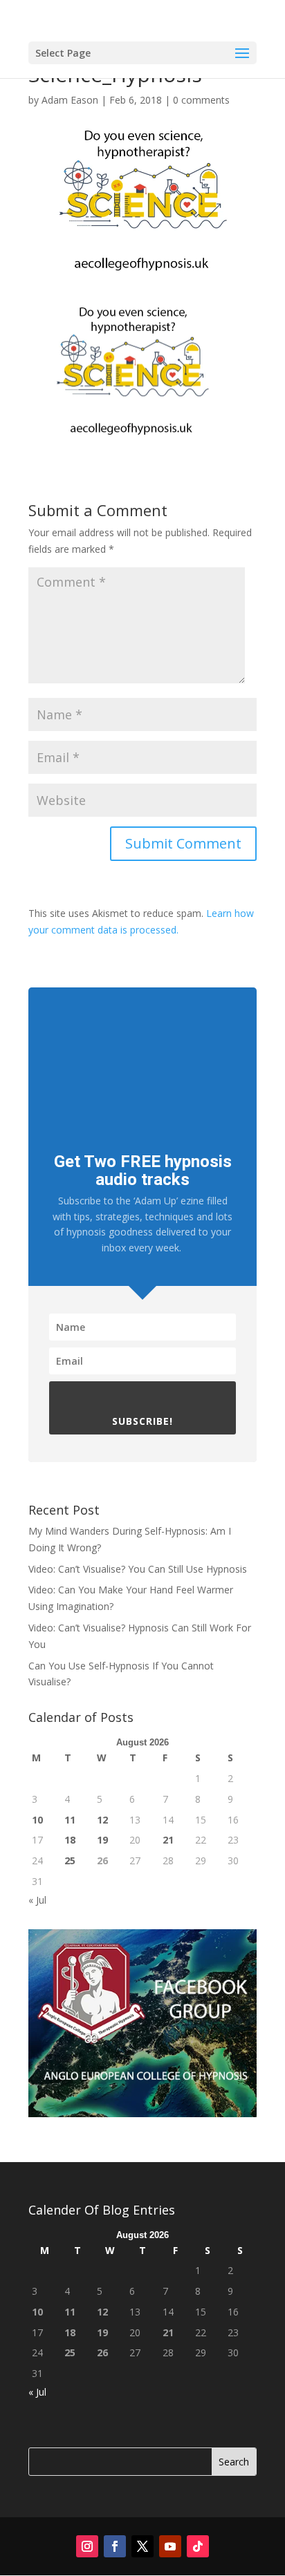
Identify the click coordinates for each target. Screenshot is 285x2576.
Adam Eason (70, 100)
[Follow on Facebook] (115, 2546)
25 (70, 1860)
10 (37, 1820)
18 (70, 1840)
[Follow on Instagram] (87, 2546)
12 (102, 1820)
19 (102, 1840)
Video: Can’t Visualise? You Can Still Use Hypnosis (138, 1569)
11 (70, 1820)
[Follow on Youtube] (170, 2546)
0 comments (201, 100)
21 (168, 1840)
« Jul (37, 1900)
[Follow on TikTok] (198, 2546)
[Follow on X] (142, 2546)
